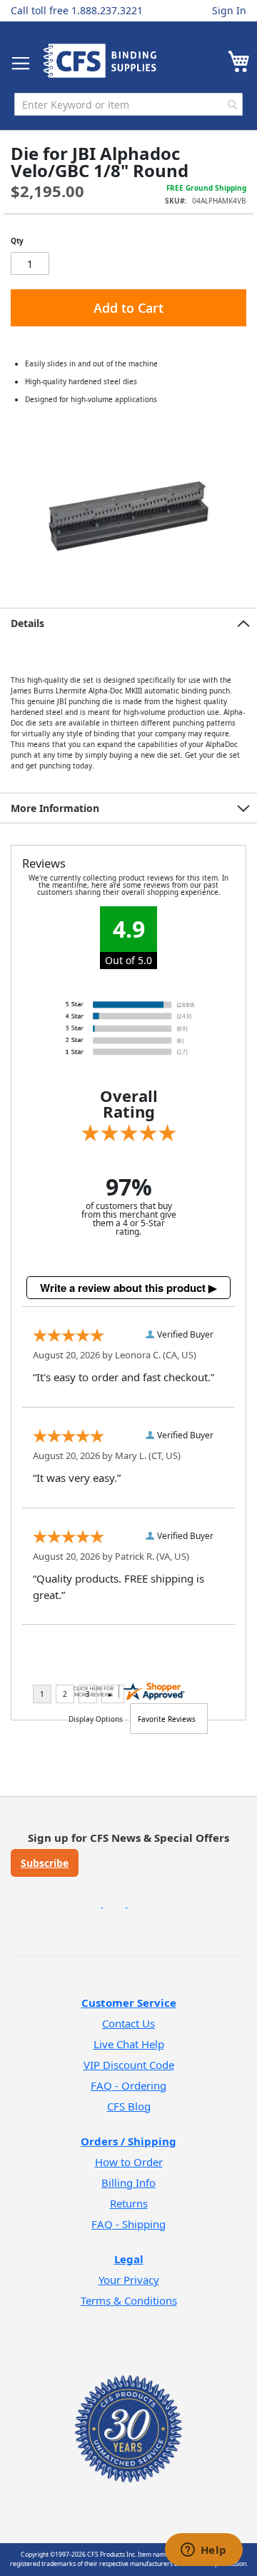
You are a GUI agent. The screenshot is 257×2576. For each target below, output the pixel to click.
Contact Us (128, 2023)
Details (27, 623)
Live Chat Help (129, 2044)
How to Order (129, 2162)
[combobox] (128, 104)
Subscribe (45, 1863)
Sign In (229, 10)
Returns (129, 2203)
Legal (129, 2259)
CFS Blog (129, 2106)
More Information (55, 808)
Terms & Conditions (129, 2300)
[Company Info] (128, 2410)
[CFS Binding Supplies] (100, 61)
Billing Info (128, 2182)
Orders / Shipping (128, 2141)
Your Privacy (129, 2280)
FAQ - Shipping (128, 2224)
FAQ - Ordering (128, 2085)
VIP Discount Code (129, 2065)
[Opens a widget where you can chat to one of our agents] (203, 2551)
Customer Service (129, 2003)
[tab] (128, 623)
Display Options (96, 1719)
